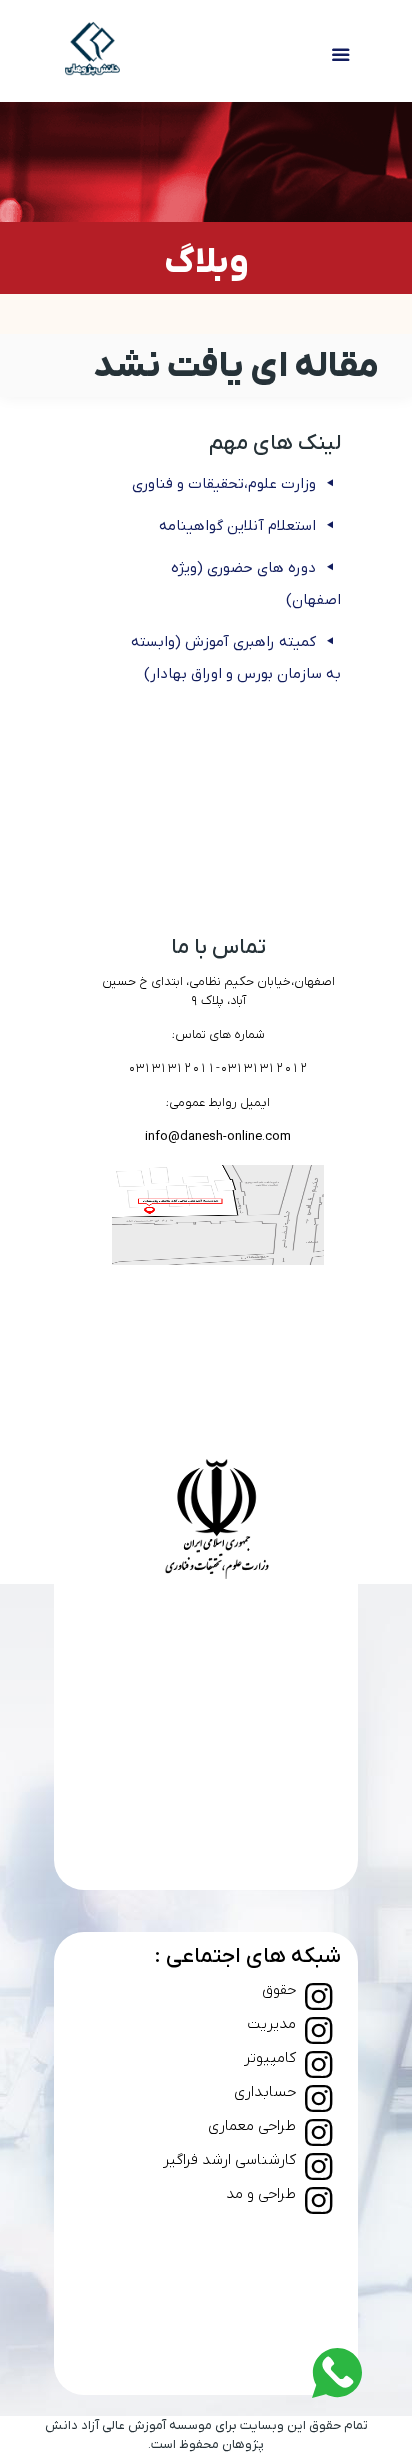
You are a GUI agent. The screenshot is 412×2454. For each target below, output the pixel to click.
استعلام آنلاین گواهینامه (237, 526)
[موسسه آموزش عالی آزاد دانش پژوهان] (93, 51)
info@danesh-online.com (218, 1136)
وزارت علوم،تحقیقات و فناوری (224, 484)
